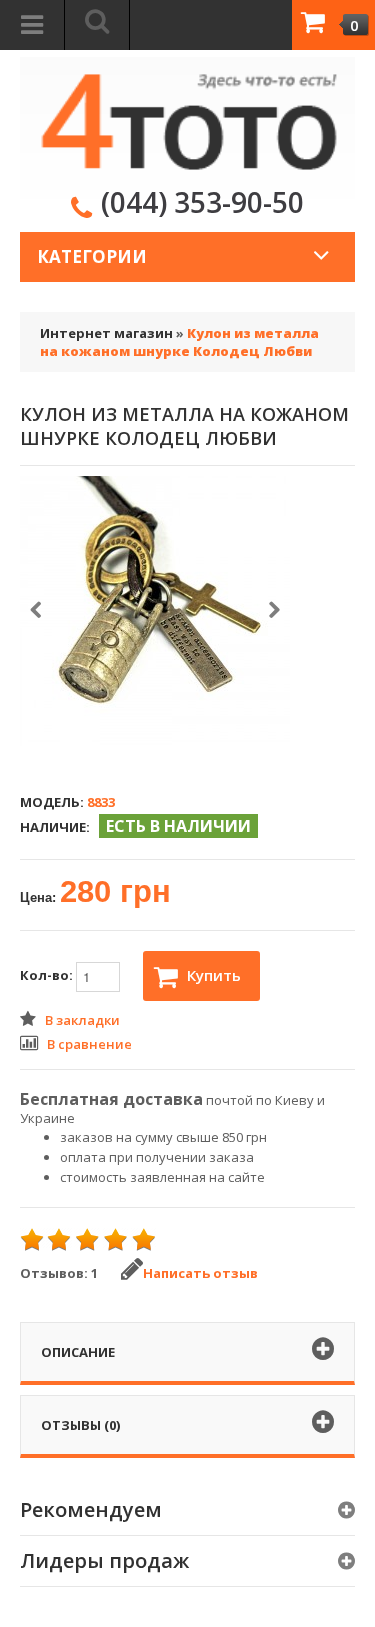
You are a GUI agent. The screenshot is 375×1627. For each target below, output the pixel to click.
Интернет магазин (106, 333)
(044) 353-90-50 (202, 202)
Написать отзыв (200, 1273)
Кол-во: (48, 976)
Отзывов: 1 (59, 1273)
